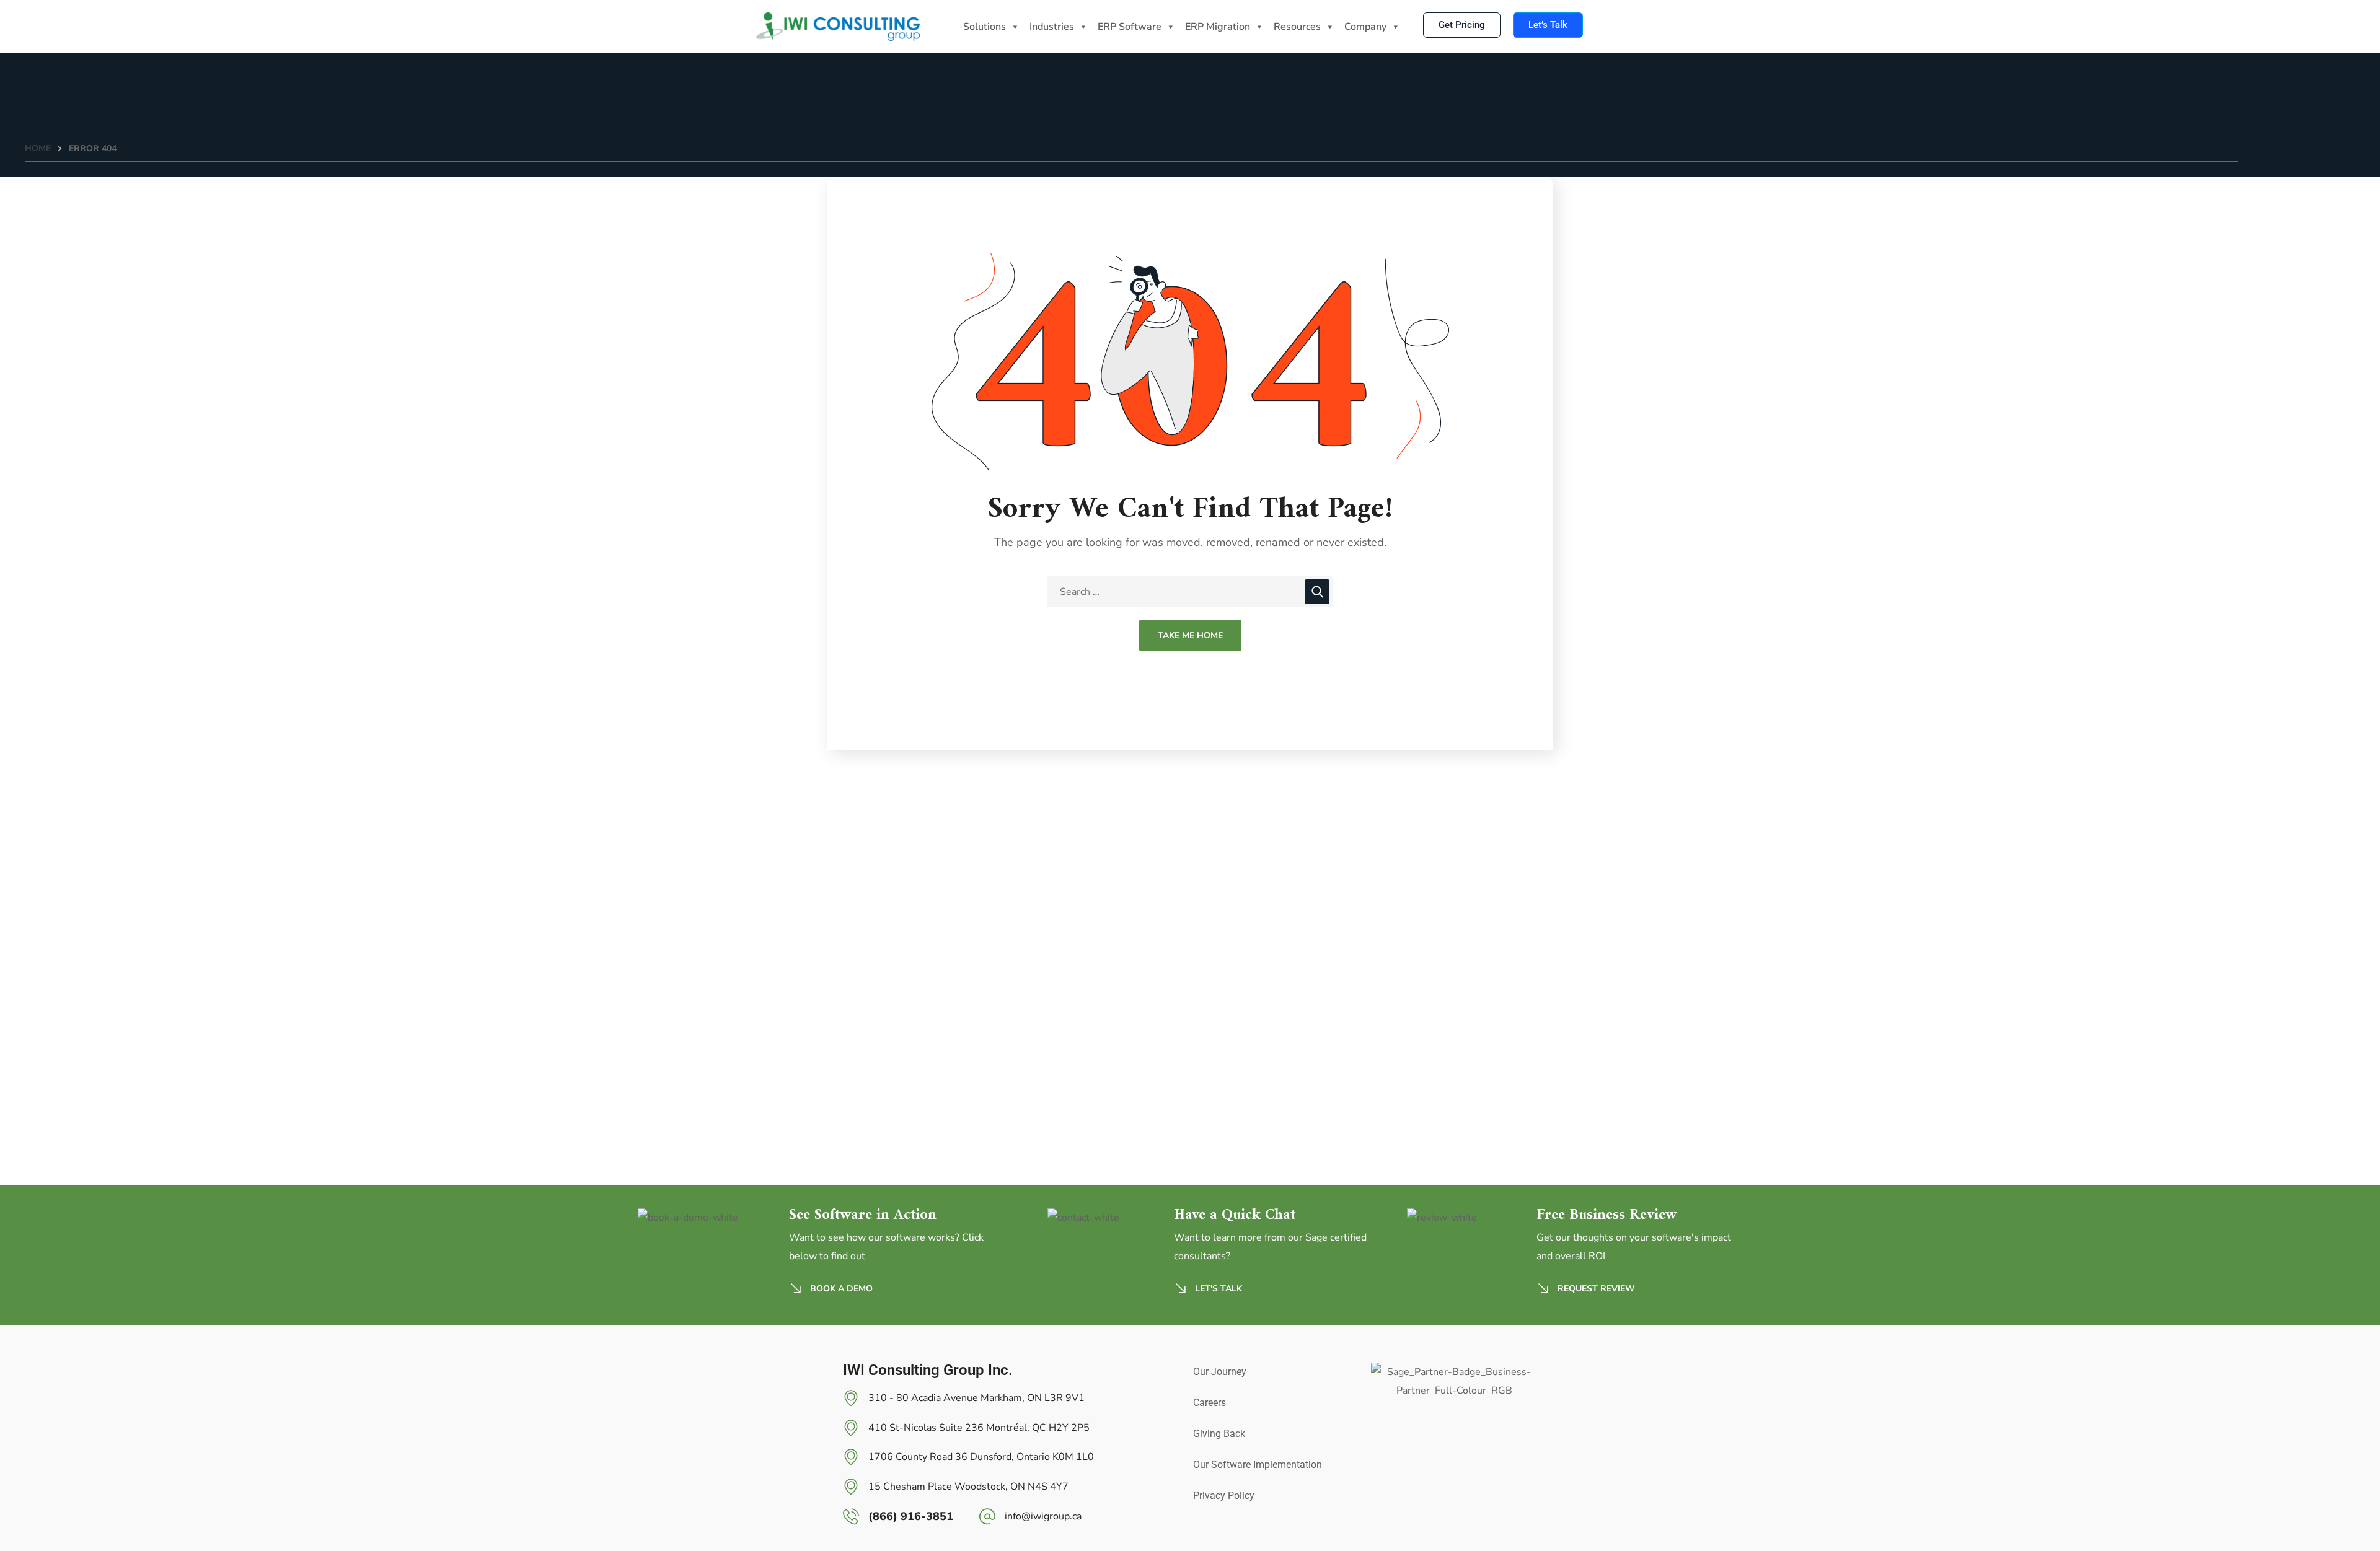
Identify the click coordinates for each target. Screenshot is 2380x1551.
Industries (1052, 27)
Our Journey (1220, 1372)
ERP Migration (1218, 27)
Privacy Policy (1224, 1496)
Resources (1297, 27)
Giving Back (1219, 1434)
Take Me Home (1190, 635)
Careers (1210, 1403)
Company (1365, 27)
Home (38, 148)
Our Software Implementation (1258, 1465)
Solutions (985, 27)
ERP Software (1130, 27)
